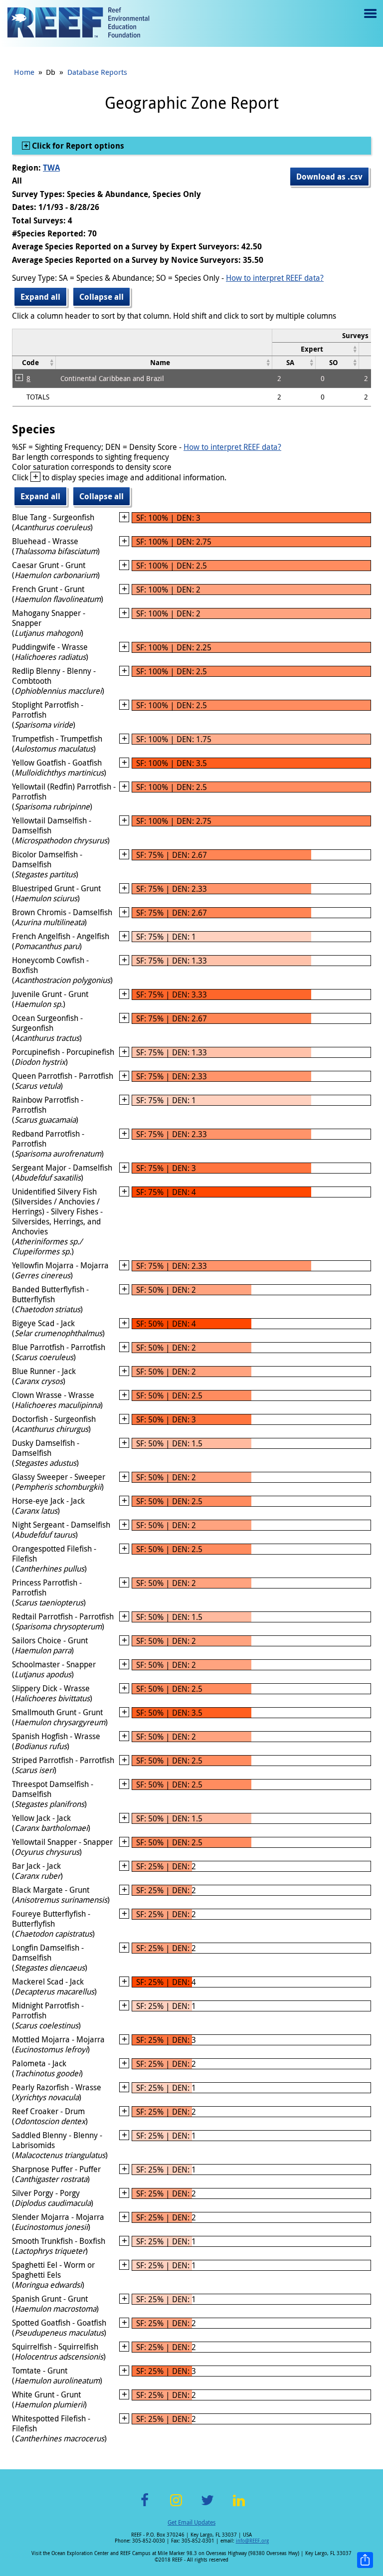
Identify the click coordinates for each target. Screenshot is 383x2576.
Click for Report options (77, 146)
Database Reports (97, 72)
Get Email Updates (191, 2522)
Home (24, 72)
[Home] (78, 23)
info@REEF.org (252, 2541)
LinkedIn (239, 2506)
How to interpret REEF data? (275, 278)
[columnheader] (316, 349)
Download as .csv (329, 177)
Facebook (145, 2506)
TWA (51, 168)
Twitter (207, 2506)
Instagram (176, 2506)
